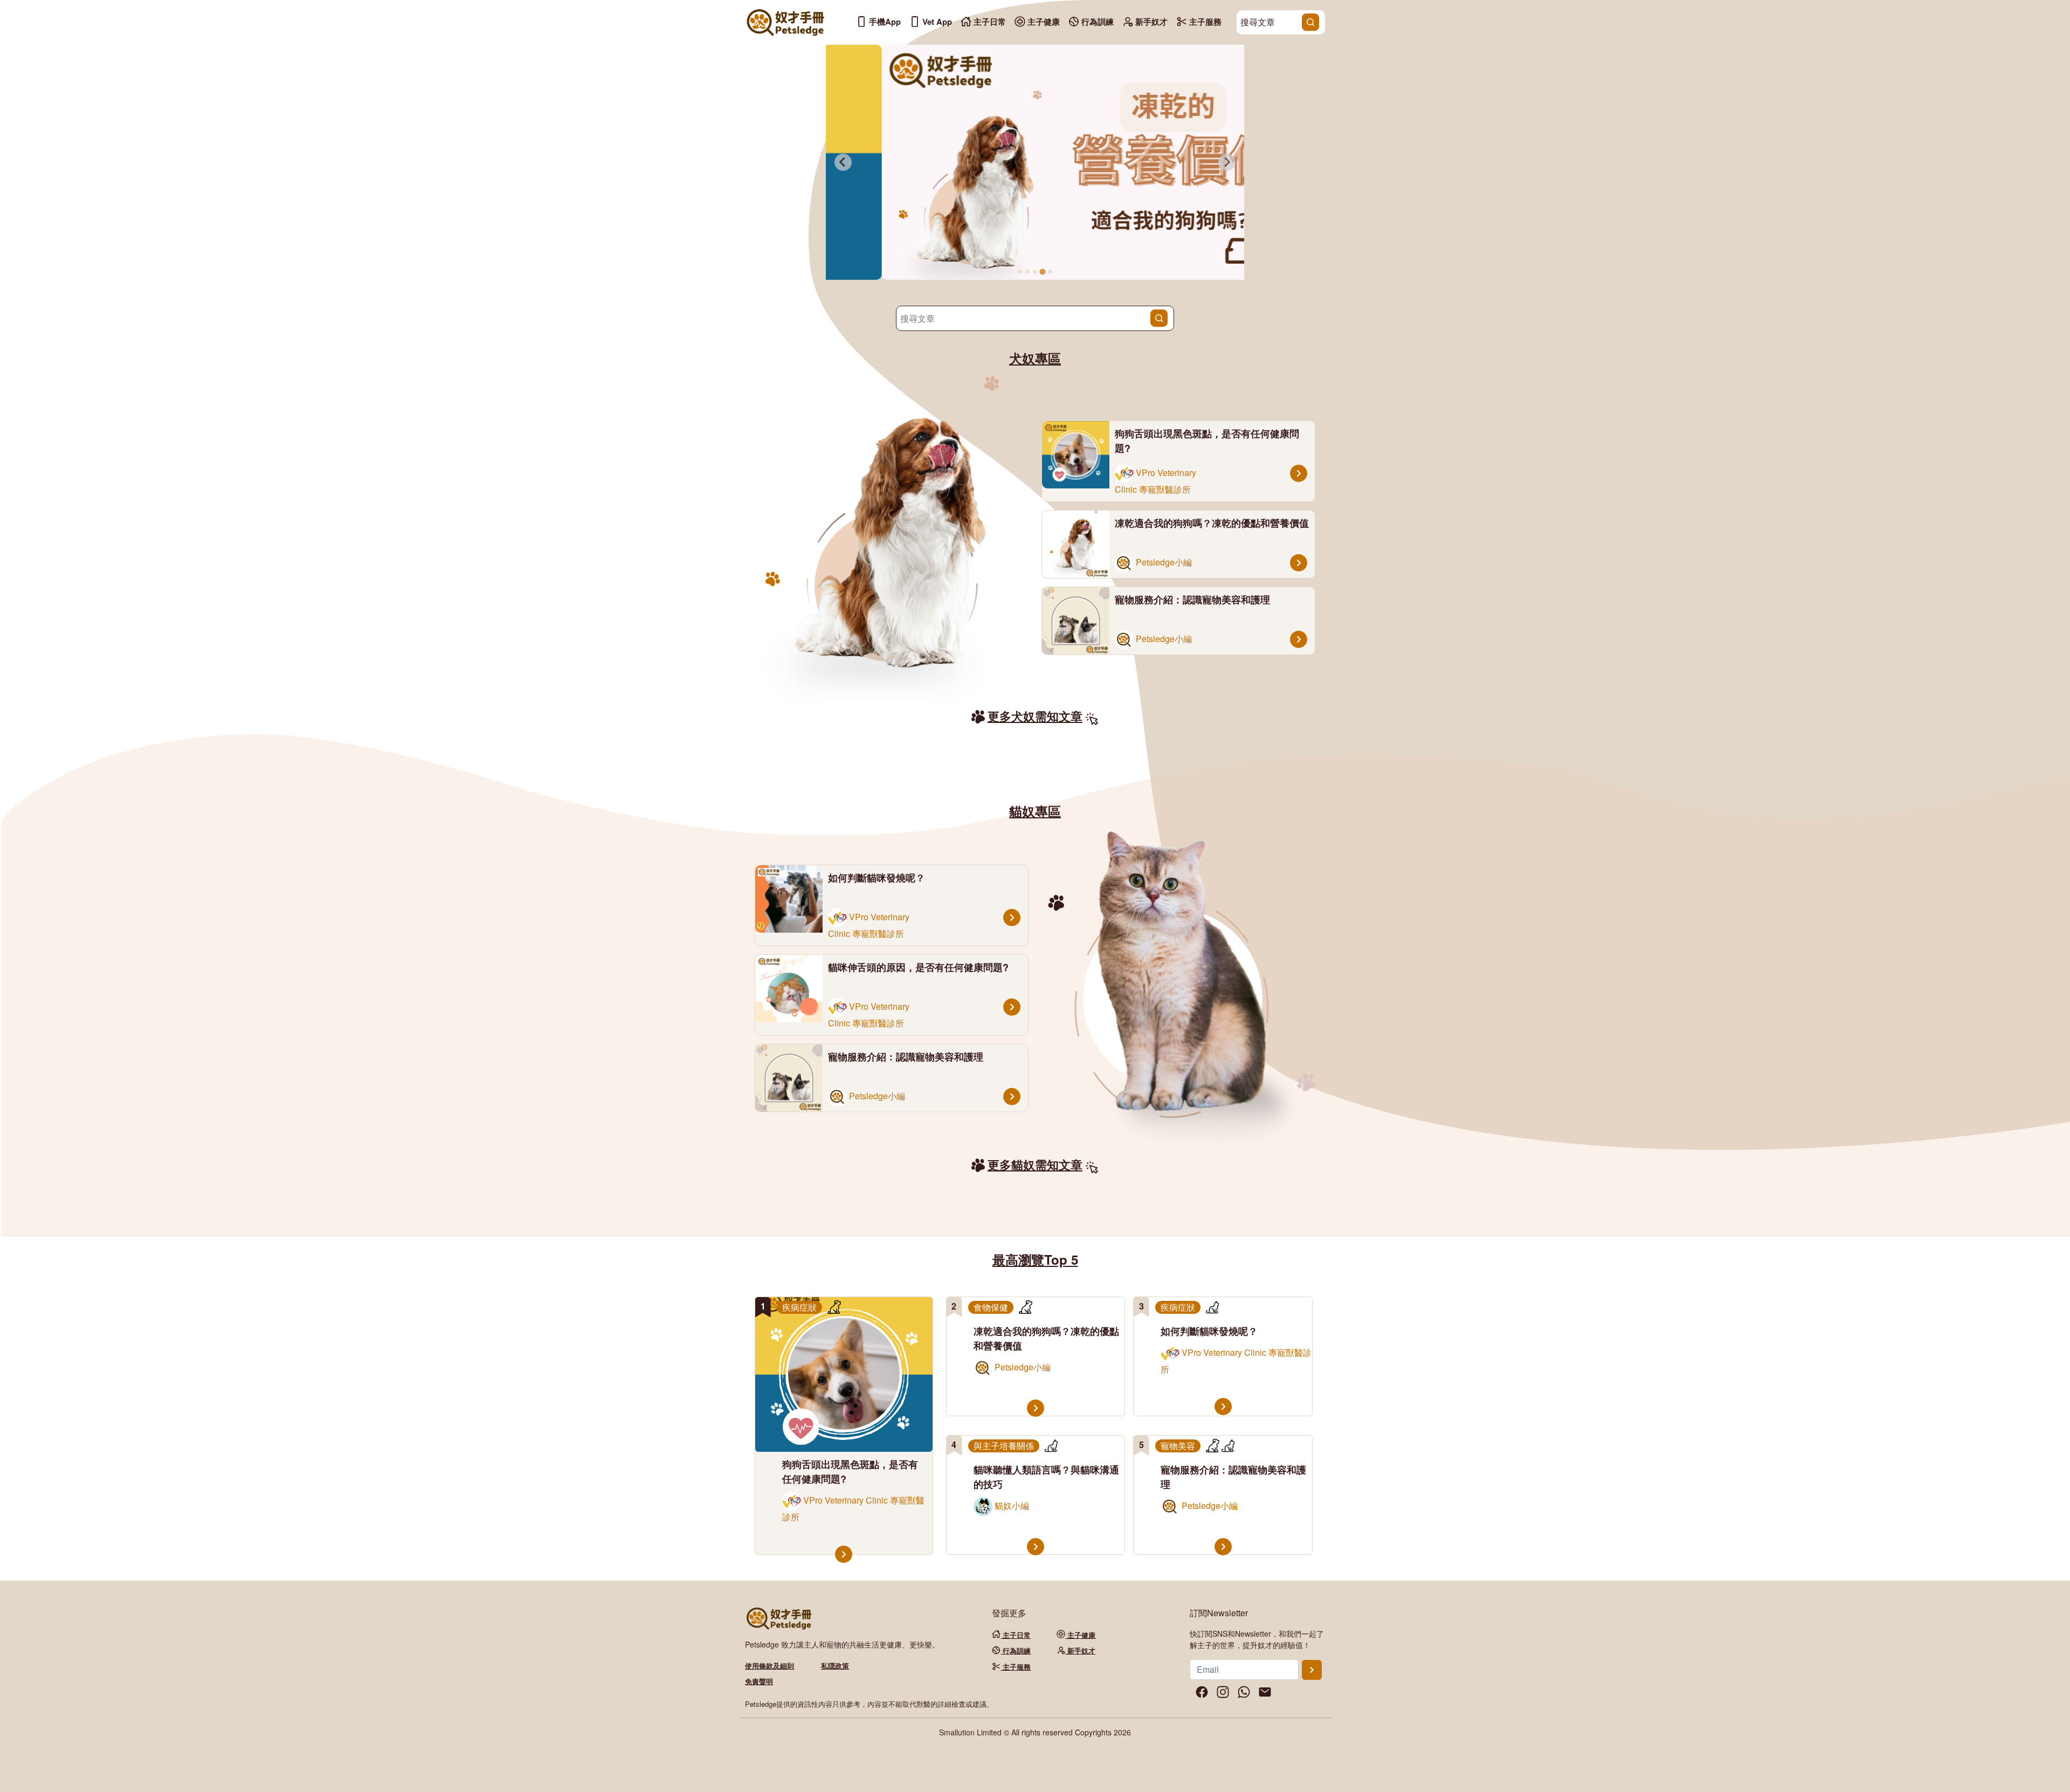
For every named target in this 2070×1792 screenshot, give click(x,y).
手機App (884, 22)
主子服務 (1204, 22)
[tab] (1020, 272)
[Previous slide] (843, 162)
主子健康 (1043, 22)
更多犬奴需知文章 (1035, 716)
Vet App (936, 22)
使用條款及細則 (770, 1666)
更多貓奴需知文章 (1035, 1164)
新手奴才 (1150, 22)
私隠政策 (835, 1666)
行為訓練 (1096, 22)
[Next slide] (1227, 162)
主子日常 (989, 22)
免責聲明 (759, 1681)
